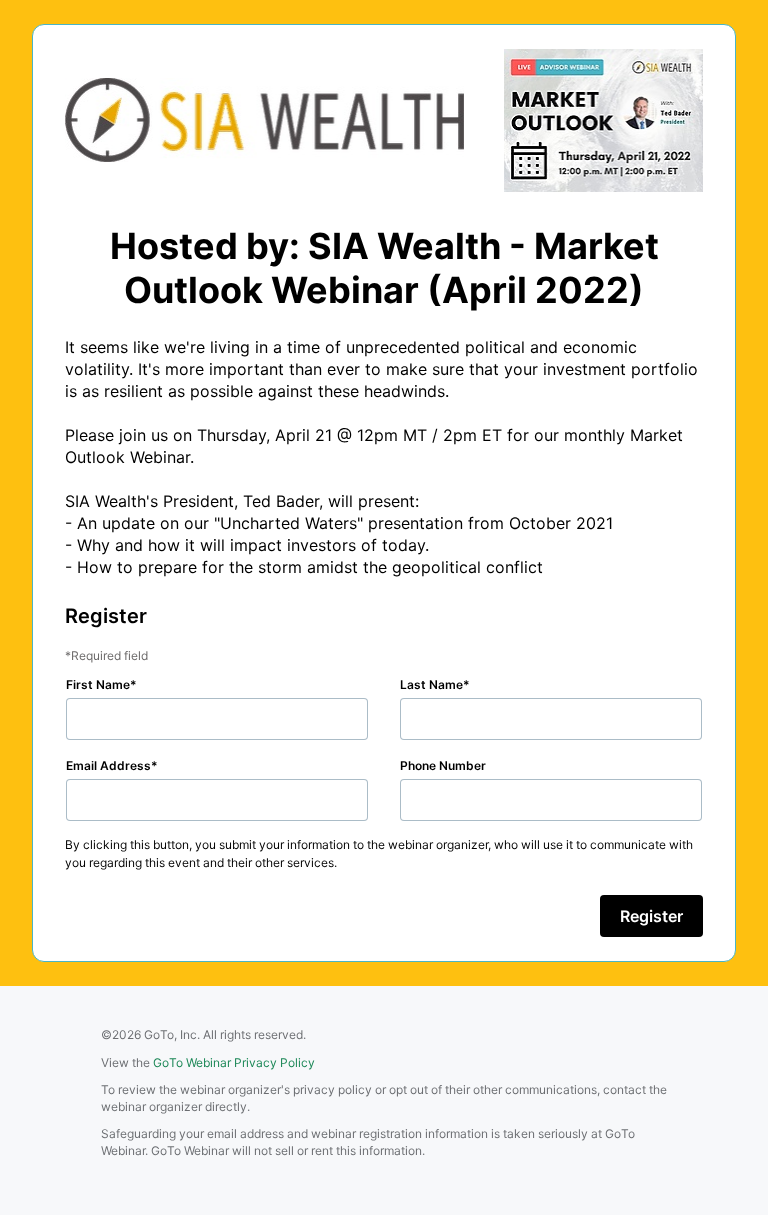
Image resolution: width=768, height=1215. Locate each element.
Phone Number (443, 765)
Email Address (108, 765)
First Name (98, 684)
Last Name (431, 684)
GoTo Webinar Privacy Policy (234, 1062)
